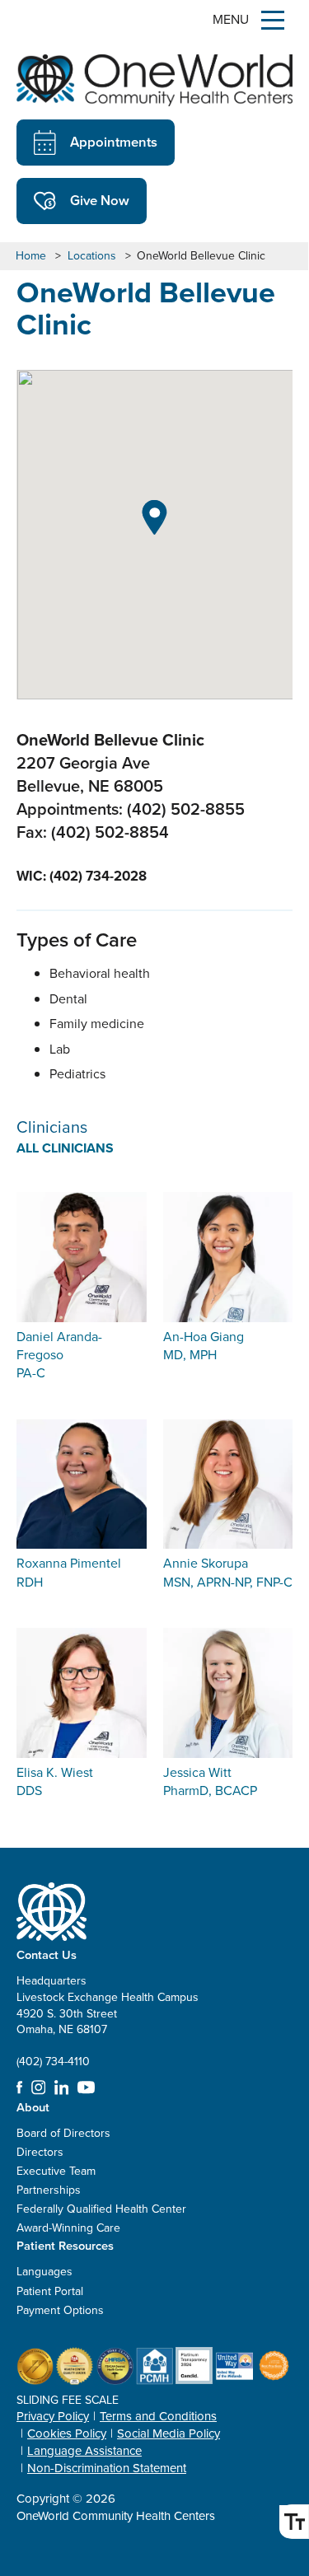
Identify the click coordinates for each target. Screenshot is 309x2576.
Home (31, 256)
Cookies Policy (67, 2433)
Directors (40, 2152)
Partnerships (49, 2190)
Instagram (39, 2087)
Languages (44, 2272)
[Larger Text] (294, 2522)
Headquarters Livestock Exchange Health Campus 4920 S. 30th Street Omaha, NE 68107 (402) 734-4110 (108, 2021)
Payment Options (60, 2310)
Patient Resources (65, 2245)
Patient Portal (50, 2291)
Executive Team (56, 2171)
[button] (154, 517)
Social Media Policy (169, 2433)
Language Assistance (84, 2451)
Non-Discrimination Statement (107, 2468)
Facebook (19, 2087)
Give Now (100, 200)
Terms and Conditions (158, 2416)
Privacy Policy (53, 2416)
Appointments (114, 142)
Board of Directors (63, 2133)
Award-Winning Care (68, 2228)
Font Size (294, 2522)
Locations (92, 256)
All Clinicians (65, 1148)
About (33, 2107)
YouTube (86, 2087)
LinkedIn (62, 2087)
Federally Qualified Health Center (101, 2209)
